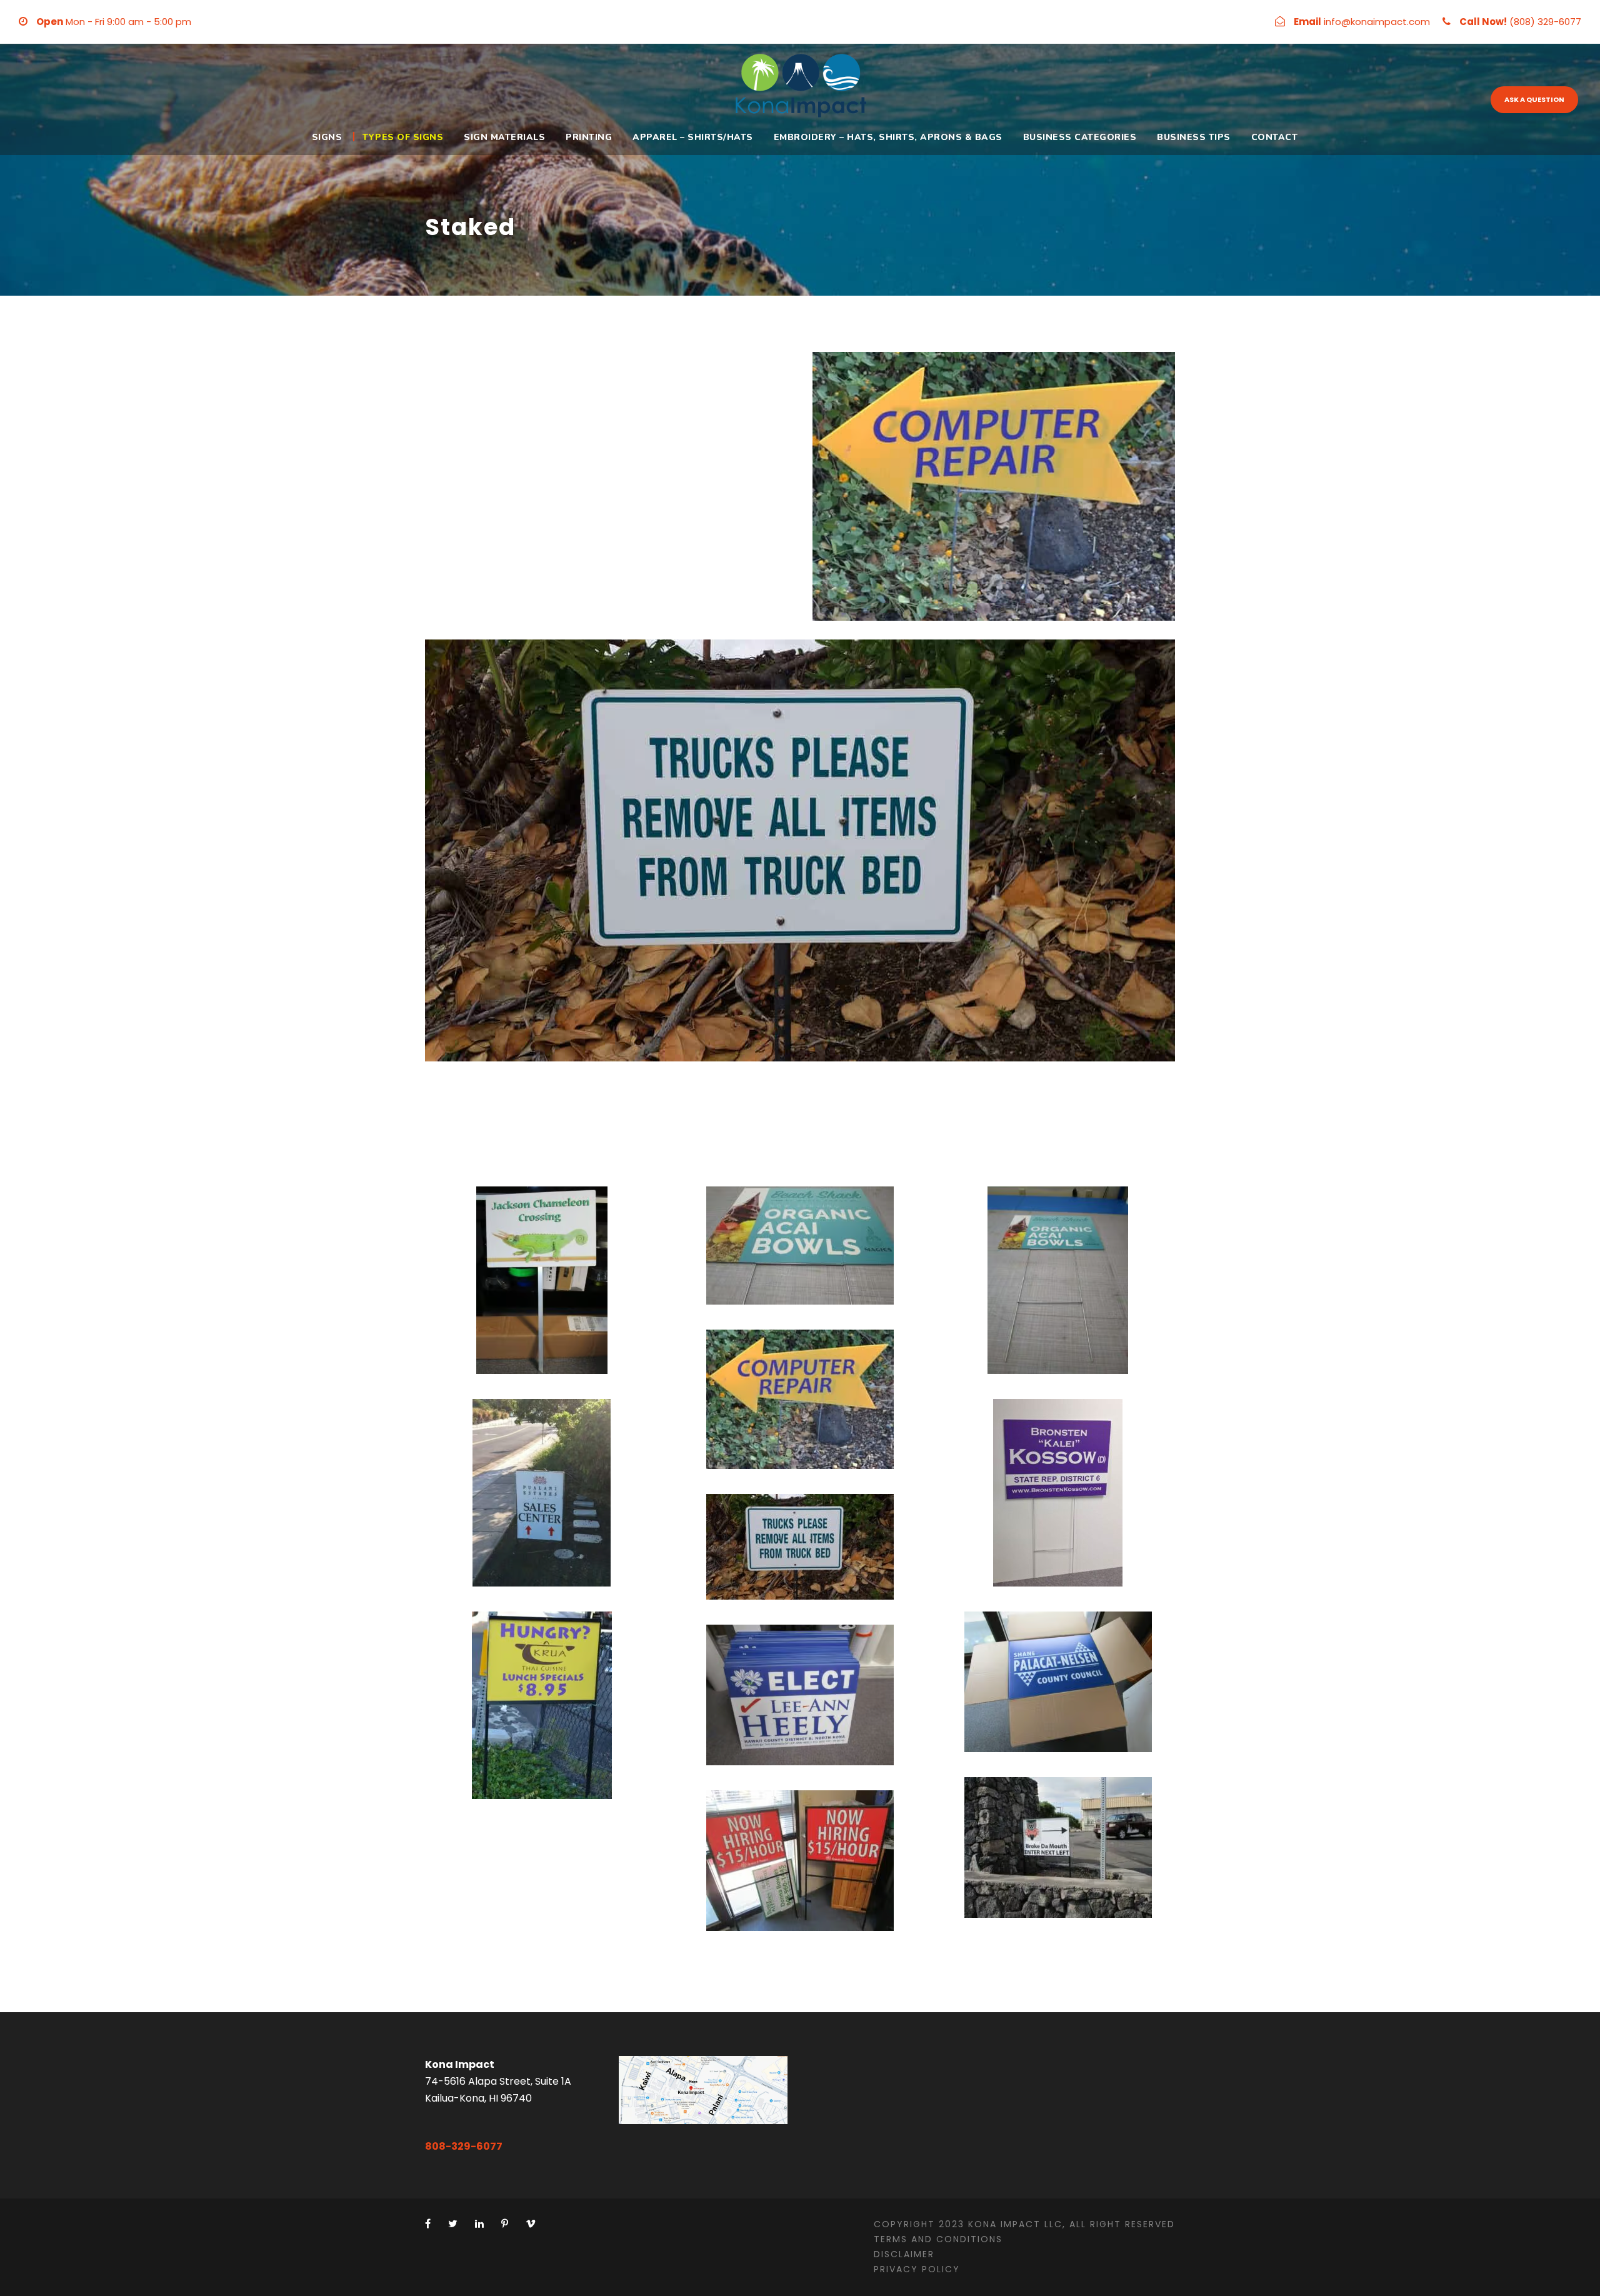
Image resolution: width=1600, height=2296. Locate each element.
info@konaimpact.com (1377, 22)
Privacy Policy (917, 2269)
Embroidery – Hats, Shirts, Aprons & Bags (888, 137)
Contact (1275, 137)
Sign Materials (504, 137)
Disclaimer (904, 2254)
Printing (589, 137)
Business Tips (1194, 137)
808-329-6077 (464, 2146)
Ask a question (1534, 99)
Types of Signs (403, 137)
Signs (327, 137)
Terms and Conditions (938, 2239)
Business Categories (1080, 137)
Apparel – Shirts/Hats (693, 137)
